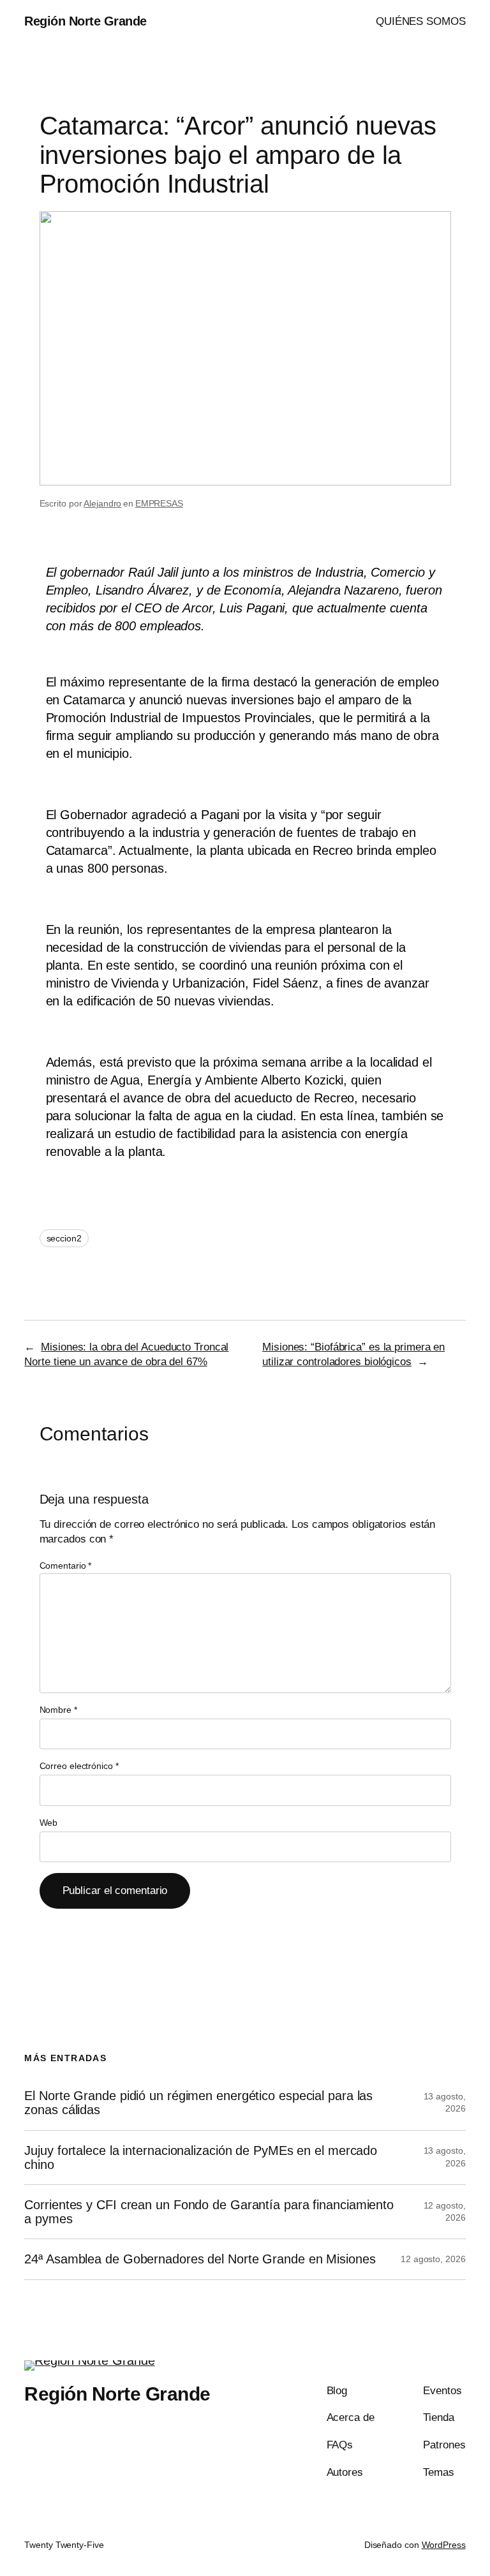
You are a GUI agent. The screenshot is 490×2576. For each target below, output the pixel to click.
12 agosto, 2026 (433, 2259)
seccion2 (64, 1238)
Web (49, 1823)
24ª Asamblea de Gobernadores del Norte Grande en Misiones (200, 2259)
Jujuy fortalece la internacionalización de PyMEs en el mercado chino (201, 2158)
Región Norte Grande (85, 21)
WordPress (444, 2545)
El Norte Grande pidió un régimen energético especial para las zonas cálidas (198, 2103)
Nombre (58, 1710)
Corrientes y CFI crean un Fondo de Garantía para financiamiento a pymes (209, 2212)
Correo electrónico (79, 1766)
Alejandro (102, 503)
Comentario (66, 1566)
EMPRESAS (159, 503)
